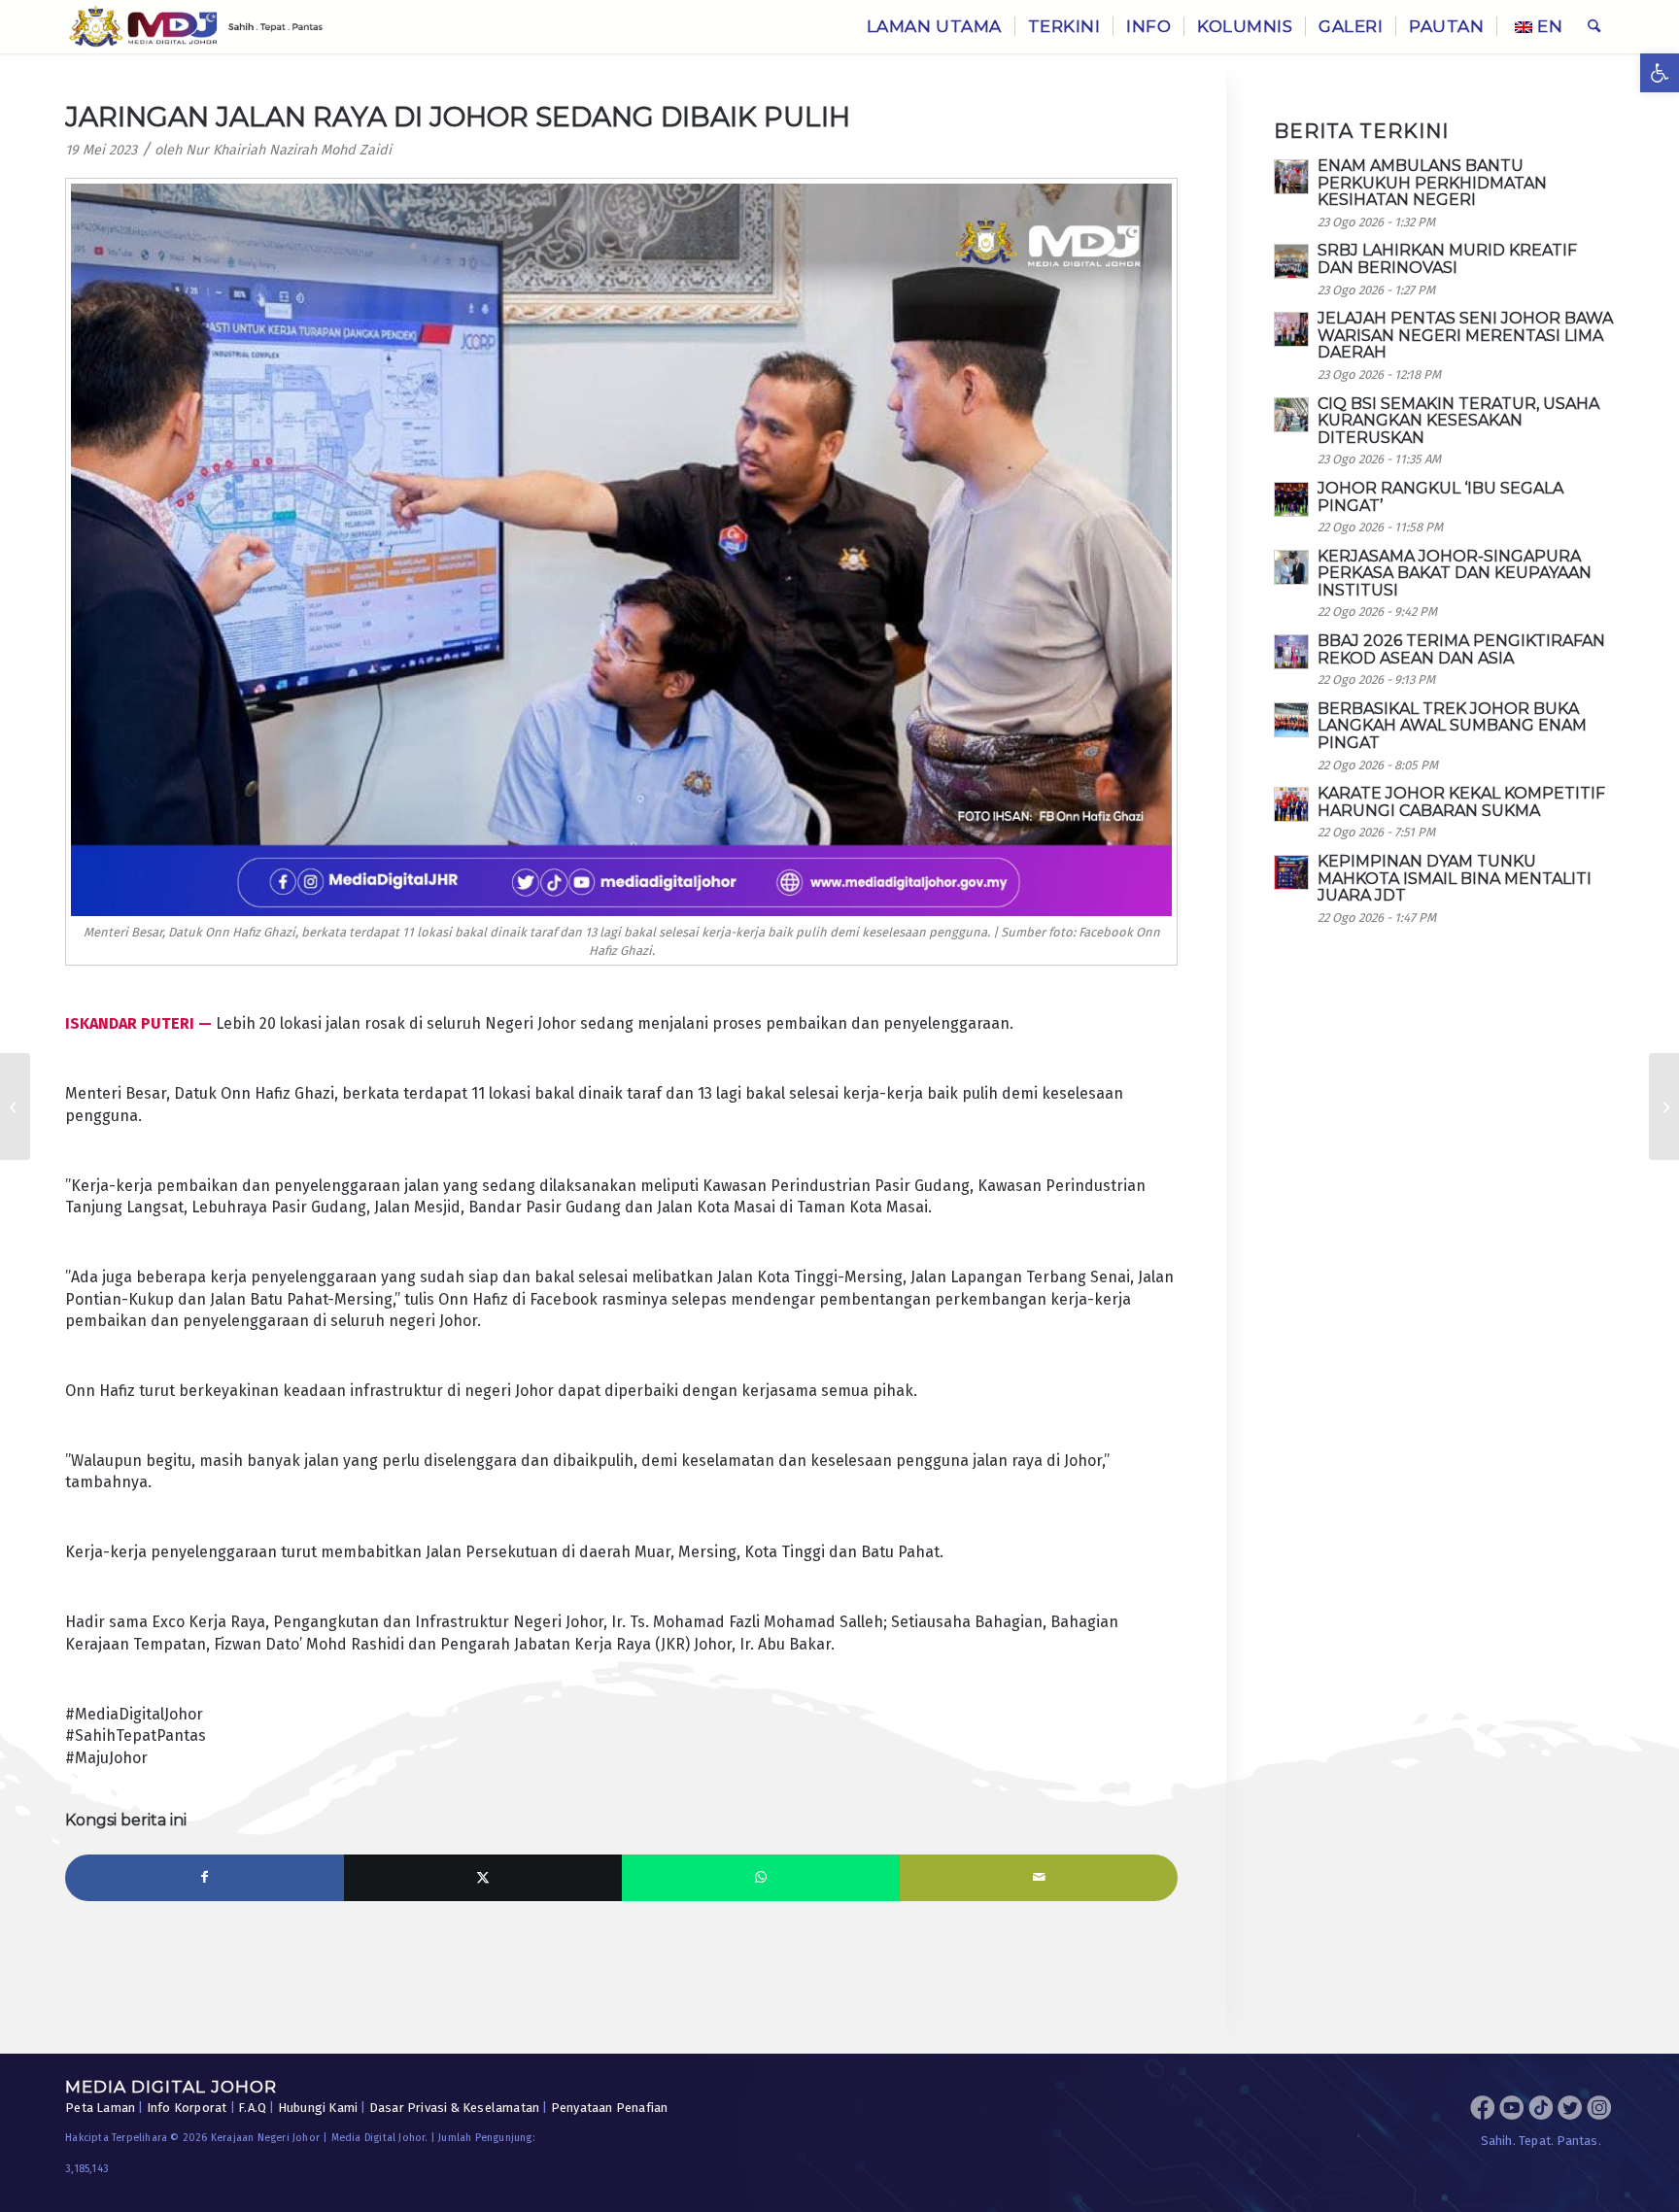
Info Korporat (187, 2108)
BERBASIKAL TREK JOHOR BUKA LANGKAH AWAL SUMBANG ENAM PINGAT (1452, 726)
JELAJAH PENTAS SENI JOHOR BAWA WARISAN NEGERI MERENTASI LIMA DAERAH (1465, 335)
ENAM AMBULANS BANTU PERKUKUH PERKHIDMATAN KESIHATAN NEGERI (1432, 183)
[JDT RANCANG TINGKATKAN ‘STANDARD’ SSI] (1664, 1106)
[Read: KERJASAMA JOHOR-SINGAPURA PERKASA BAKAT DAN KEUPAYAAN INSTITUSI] (1291, 567)
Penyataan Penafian (610, 2108)
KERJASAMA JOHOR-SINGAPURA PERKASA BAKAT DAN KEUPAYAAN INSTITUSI (1455, 573)
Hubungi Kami (318, 2108)
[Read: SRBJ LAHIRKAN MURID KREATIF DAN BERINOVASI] (1291, 261)
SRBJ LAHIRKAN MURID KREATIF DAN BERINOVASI (1447, 259)
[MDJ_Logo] (196, 27)
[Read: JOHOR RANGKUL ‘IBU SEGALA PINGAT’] (1291, 499)
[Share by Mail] (1039, 1878)
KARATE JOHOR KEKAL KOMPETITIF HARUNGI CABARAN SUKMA (1461, 802)
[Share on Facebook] (204, 1878)
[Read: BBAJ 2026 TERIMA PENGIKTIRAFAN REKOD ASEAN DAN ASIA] (1291, 652)
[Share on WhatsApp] (761, 1878)
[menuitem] (934, 27)
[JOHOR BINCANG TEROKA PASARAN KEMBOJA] (15, 1106)
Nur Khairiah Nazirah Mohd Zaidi (289, 150)
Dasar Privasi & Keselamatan (454, 2108)
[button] (1660, 73)
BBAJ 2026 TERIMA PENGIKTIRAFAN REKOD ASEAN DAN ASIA (1461, 649)
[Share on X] (483, 1878)
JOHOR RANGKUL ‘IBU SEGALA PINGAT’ (1440, 497)
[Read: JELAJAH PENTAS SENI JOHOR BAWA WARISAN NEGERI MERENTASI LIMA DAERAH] (1291, 329)
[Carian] (1594, 27)
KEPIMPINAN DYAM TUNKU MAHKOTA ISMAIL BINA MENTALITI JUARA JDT (1455, 878)
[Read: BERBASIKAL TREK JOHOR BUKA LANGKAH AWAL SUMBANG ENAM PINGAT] (1291, 720)
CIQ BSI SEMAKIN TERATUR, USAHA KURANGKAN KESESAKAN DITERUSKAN (1458, 421)
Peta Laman (100, 2108)
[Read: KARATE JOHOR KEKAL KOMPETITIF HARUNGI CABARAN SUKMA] (1291, 804)
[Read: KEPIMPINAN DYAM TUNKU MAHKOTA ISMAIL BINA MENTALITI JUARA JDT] (1291, 872)
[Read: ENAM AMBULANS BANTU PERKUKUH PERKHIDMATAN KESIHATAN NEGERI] (1291, 177)
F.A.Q (252, 2108)
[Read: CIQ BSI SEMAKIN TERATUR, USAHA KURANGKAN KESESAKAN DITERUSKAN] (1291, 415)
